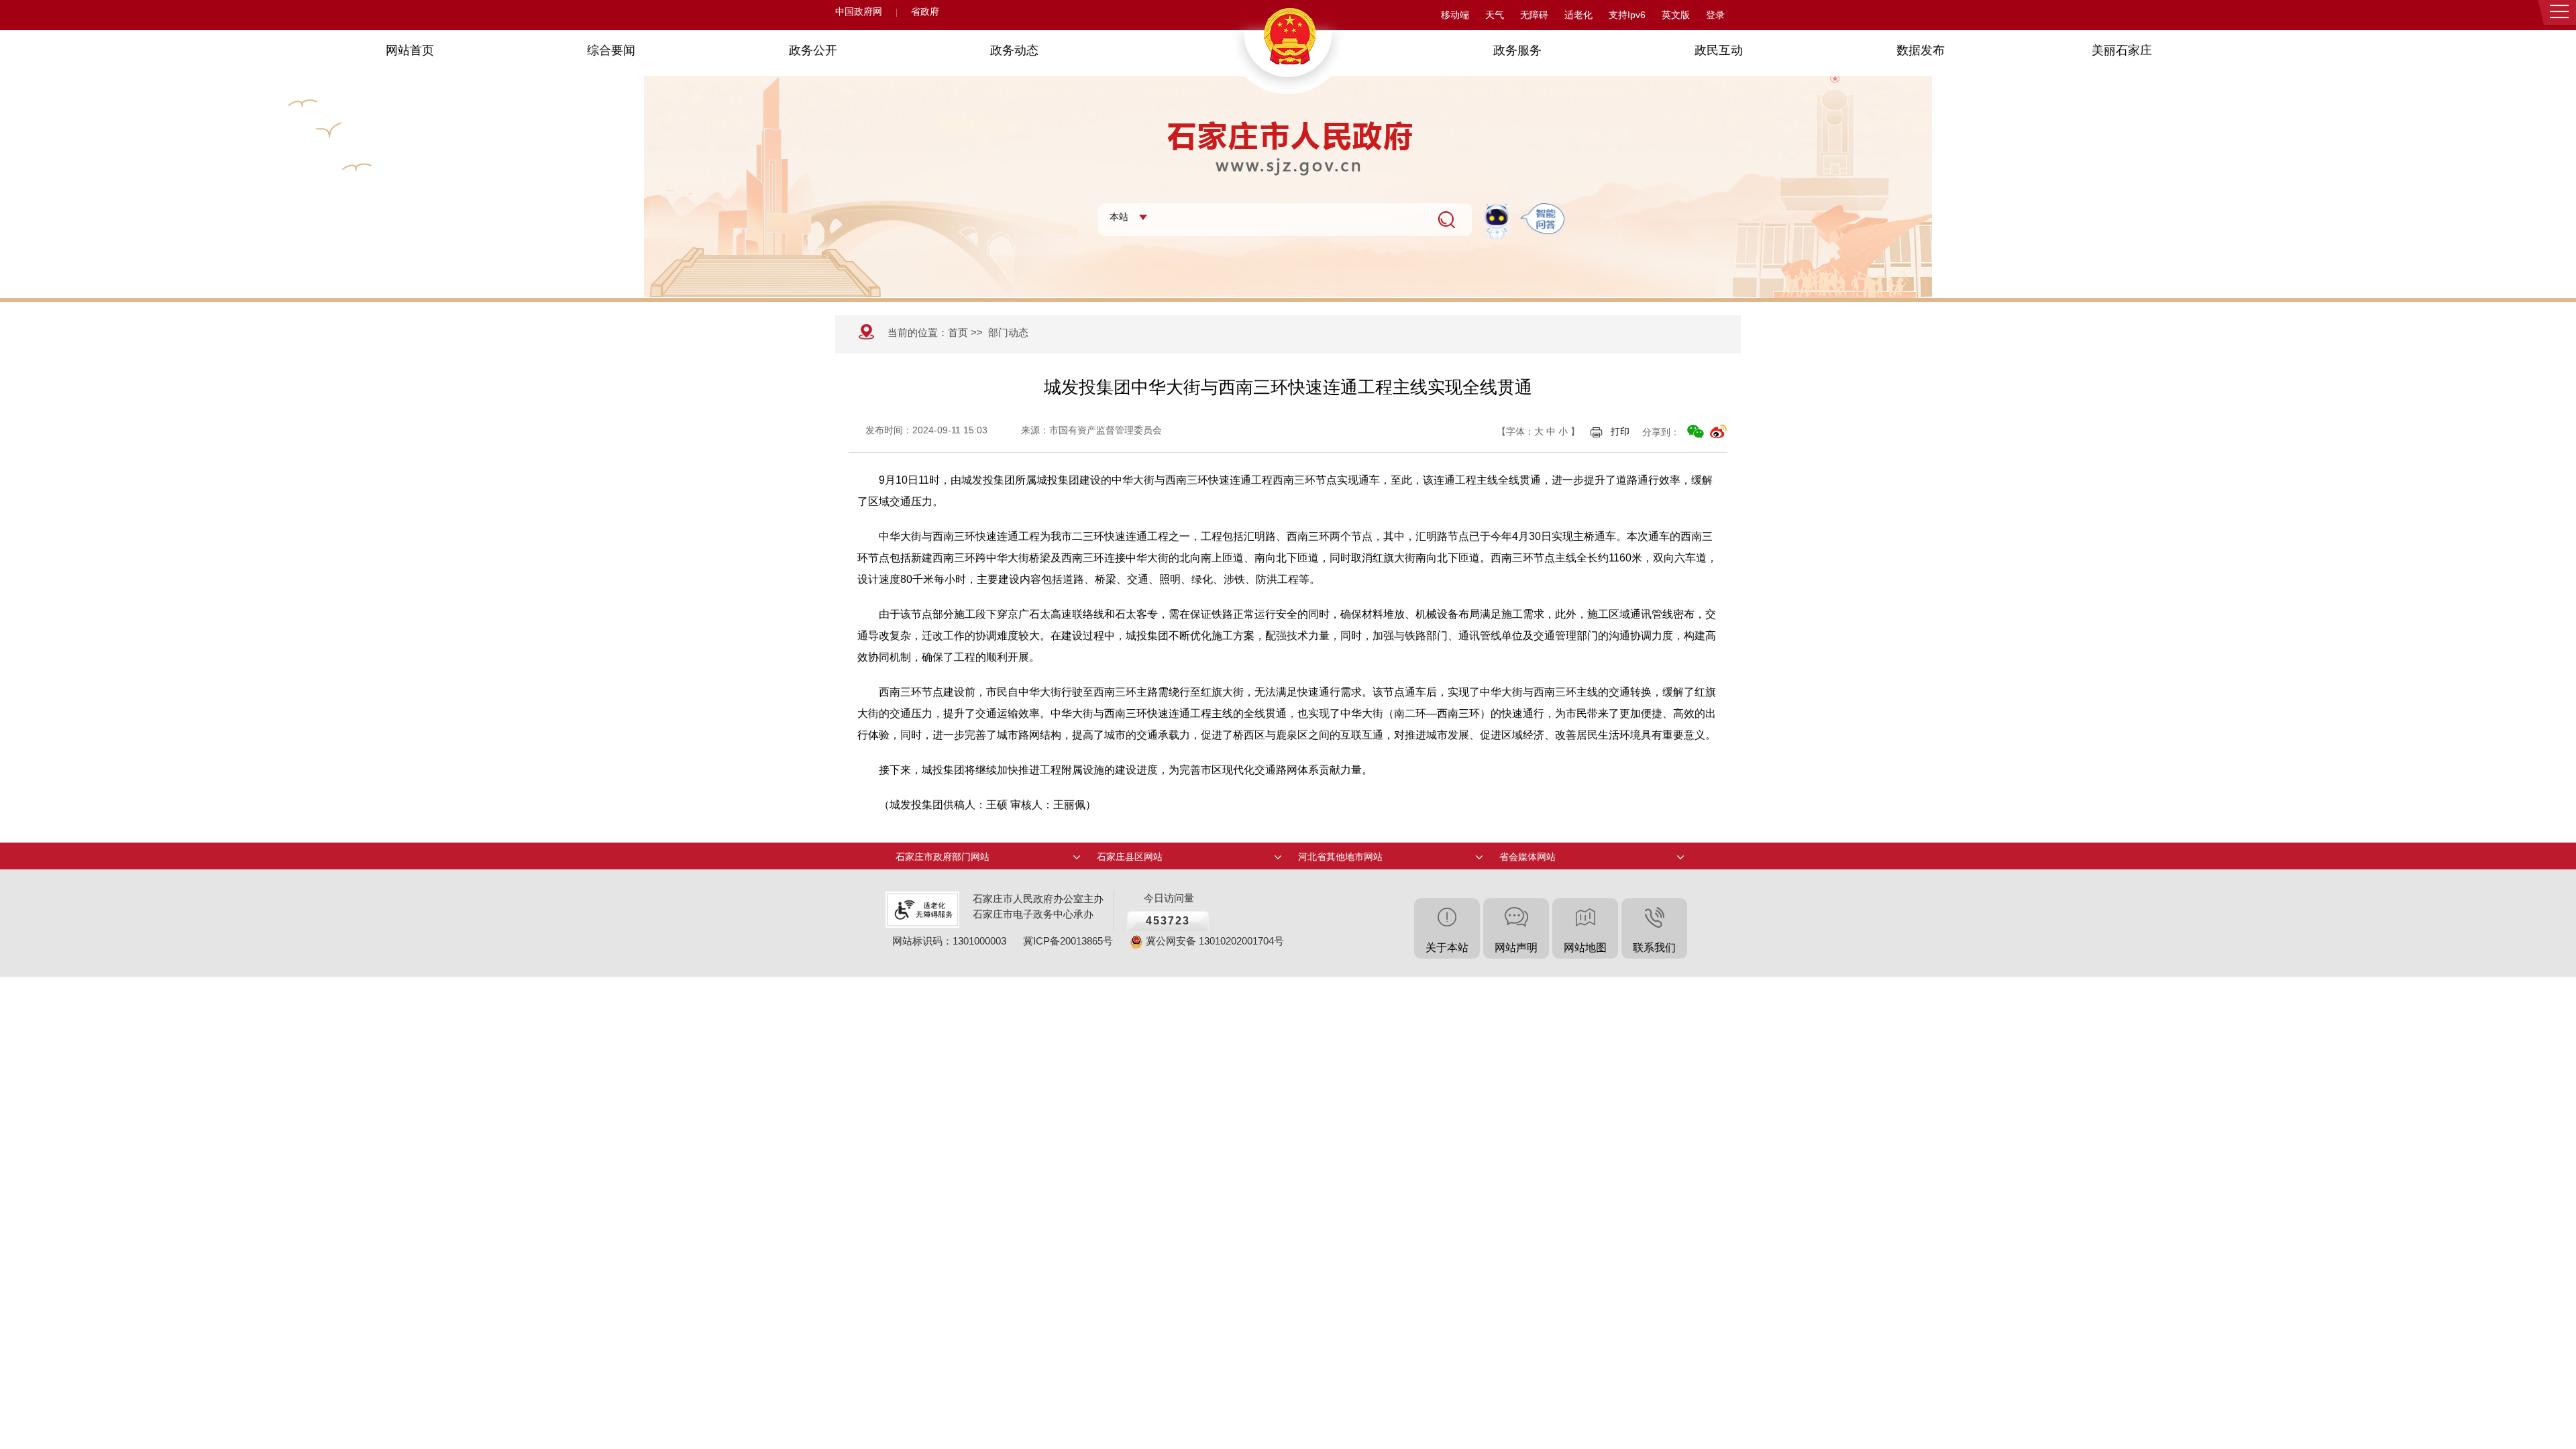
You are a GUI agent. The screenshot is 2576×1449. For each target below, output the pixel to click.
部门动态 (1008, 332)
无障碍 (1534, 15)
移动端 (1455, 15)
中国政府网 (859, 12)
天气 (1495, 15)
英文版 (1676, 15)
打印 (1620, 431)
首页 (958, 332)
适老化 (1578, 15)
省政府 (925, 12)
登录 (1715, 15)
